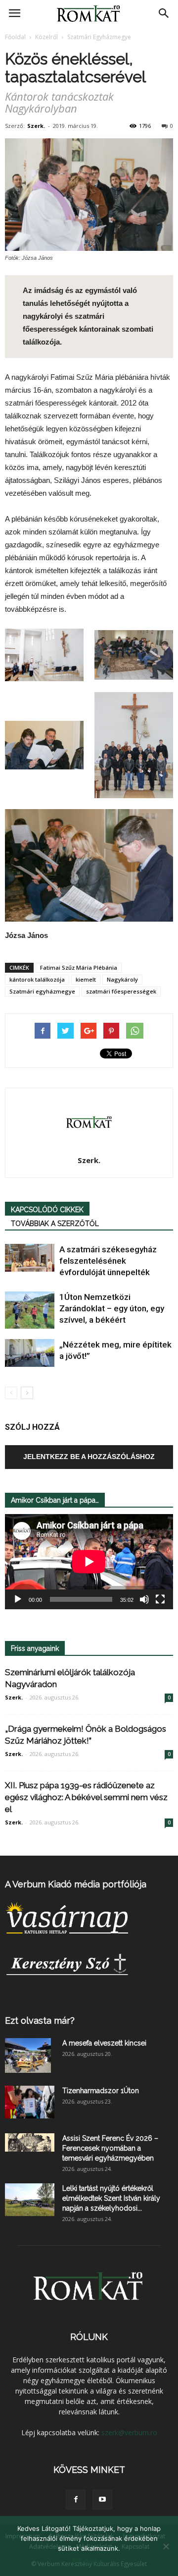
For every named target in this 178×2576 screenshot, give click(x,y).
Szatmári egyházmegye (42, 991)
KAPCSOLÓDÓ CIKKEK (47, 1210)
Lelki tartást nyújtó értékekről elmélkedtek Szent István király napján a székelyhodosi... (111, 2198)
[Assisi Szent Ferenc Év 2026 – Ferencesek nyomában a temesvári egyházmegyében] (30, 2142)
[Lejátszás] (18, 1599)
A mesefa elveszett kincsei (104, 2043)
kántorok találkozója (37, 979)
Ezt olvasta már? (40, 2020)
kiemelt (86, 979)
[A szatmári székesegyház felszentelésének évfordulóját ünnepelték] (30, 1258)
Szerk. (36, 126)
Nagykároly (122, 979)
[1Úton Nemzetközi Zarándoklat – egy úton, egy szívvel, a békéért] (30, 1310)
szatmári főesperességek (121, 991)
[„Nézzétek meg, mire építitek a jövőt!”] (30, 1353)
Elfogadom (89, 2561)
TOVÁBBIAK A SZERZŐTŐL (55, 1224)
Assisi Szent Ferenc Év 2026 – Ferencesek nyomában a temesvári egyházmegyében (110, 2148)
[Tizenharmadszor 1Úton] (30, 2102)
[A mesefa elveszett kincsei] (28, 2055)
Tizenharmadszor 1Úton (101, 2091)
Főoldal (15, 37)
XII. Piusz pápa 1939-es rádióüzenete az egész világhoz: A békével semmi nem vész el (86, 1797)
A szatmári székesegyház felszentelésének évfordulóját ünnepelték (108, 1261)
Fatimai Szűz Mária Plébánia (79, 967)
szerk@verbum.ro (129, 2432)
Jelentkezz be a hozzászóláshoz (89, 1457)
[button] (164, 13)
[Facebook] (76, 2500)
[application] (89, 1562)
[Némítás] (144, 1599)
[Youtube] (102, 2500)
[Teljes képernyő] (160, 1599)
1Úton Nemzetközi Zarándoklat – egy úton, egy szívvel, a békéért (112, 1308)
